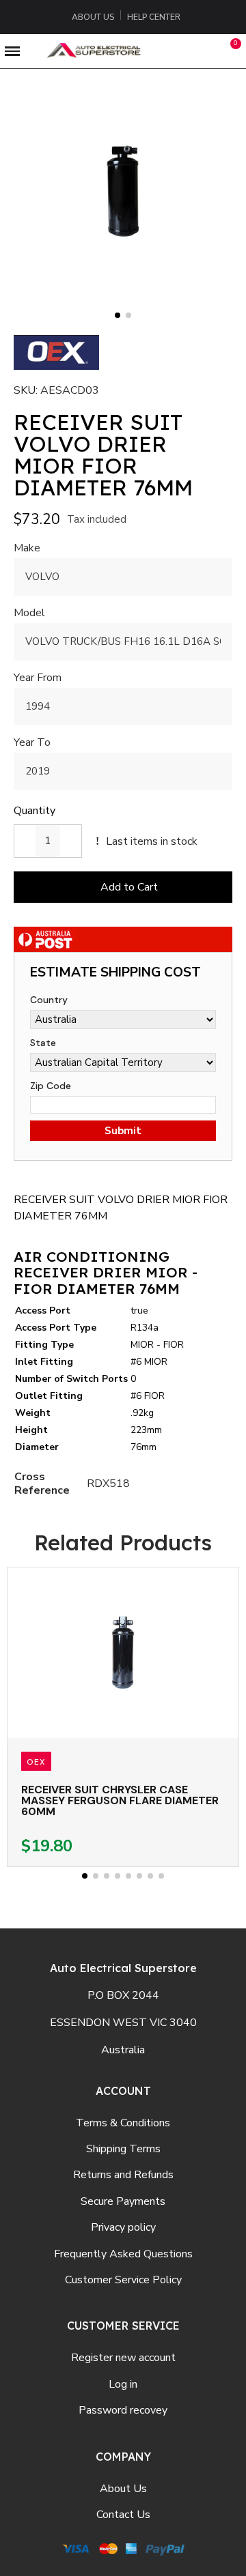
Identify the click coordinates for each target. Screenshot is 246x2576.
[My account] (203, 51)
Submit (123, 1131)
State (43, 1043)
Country (49, 1000)
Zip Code (51, 1086)
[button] (172, 51)
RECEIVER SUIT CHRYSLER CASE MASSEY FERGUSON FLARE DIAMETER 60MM (120, 1800)
